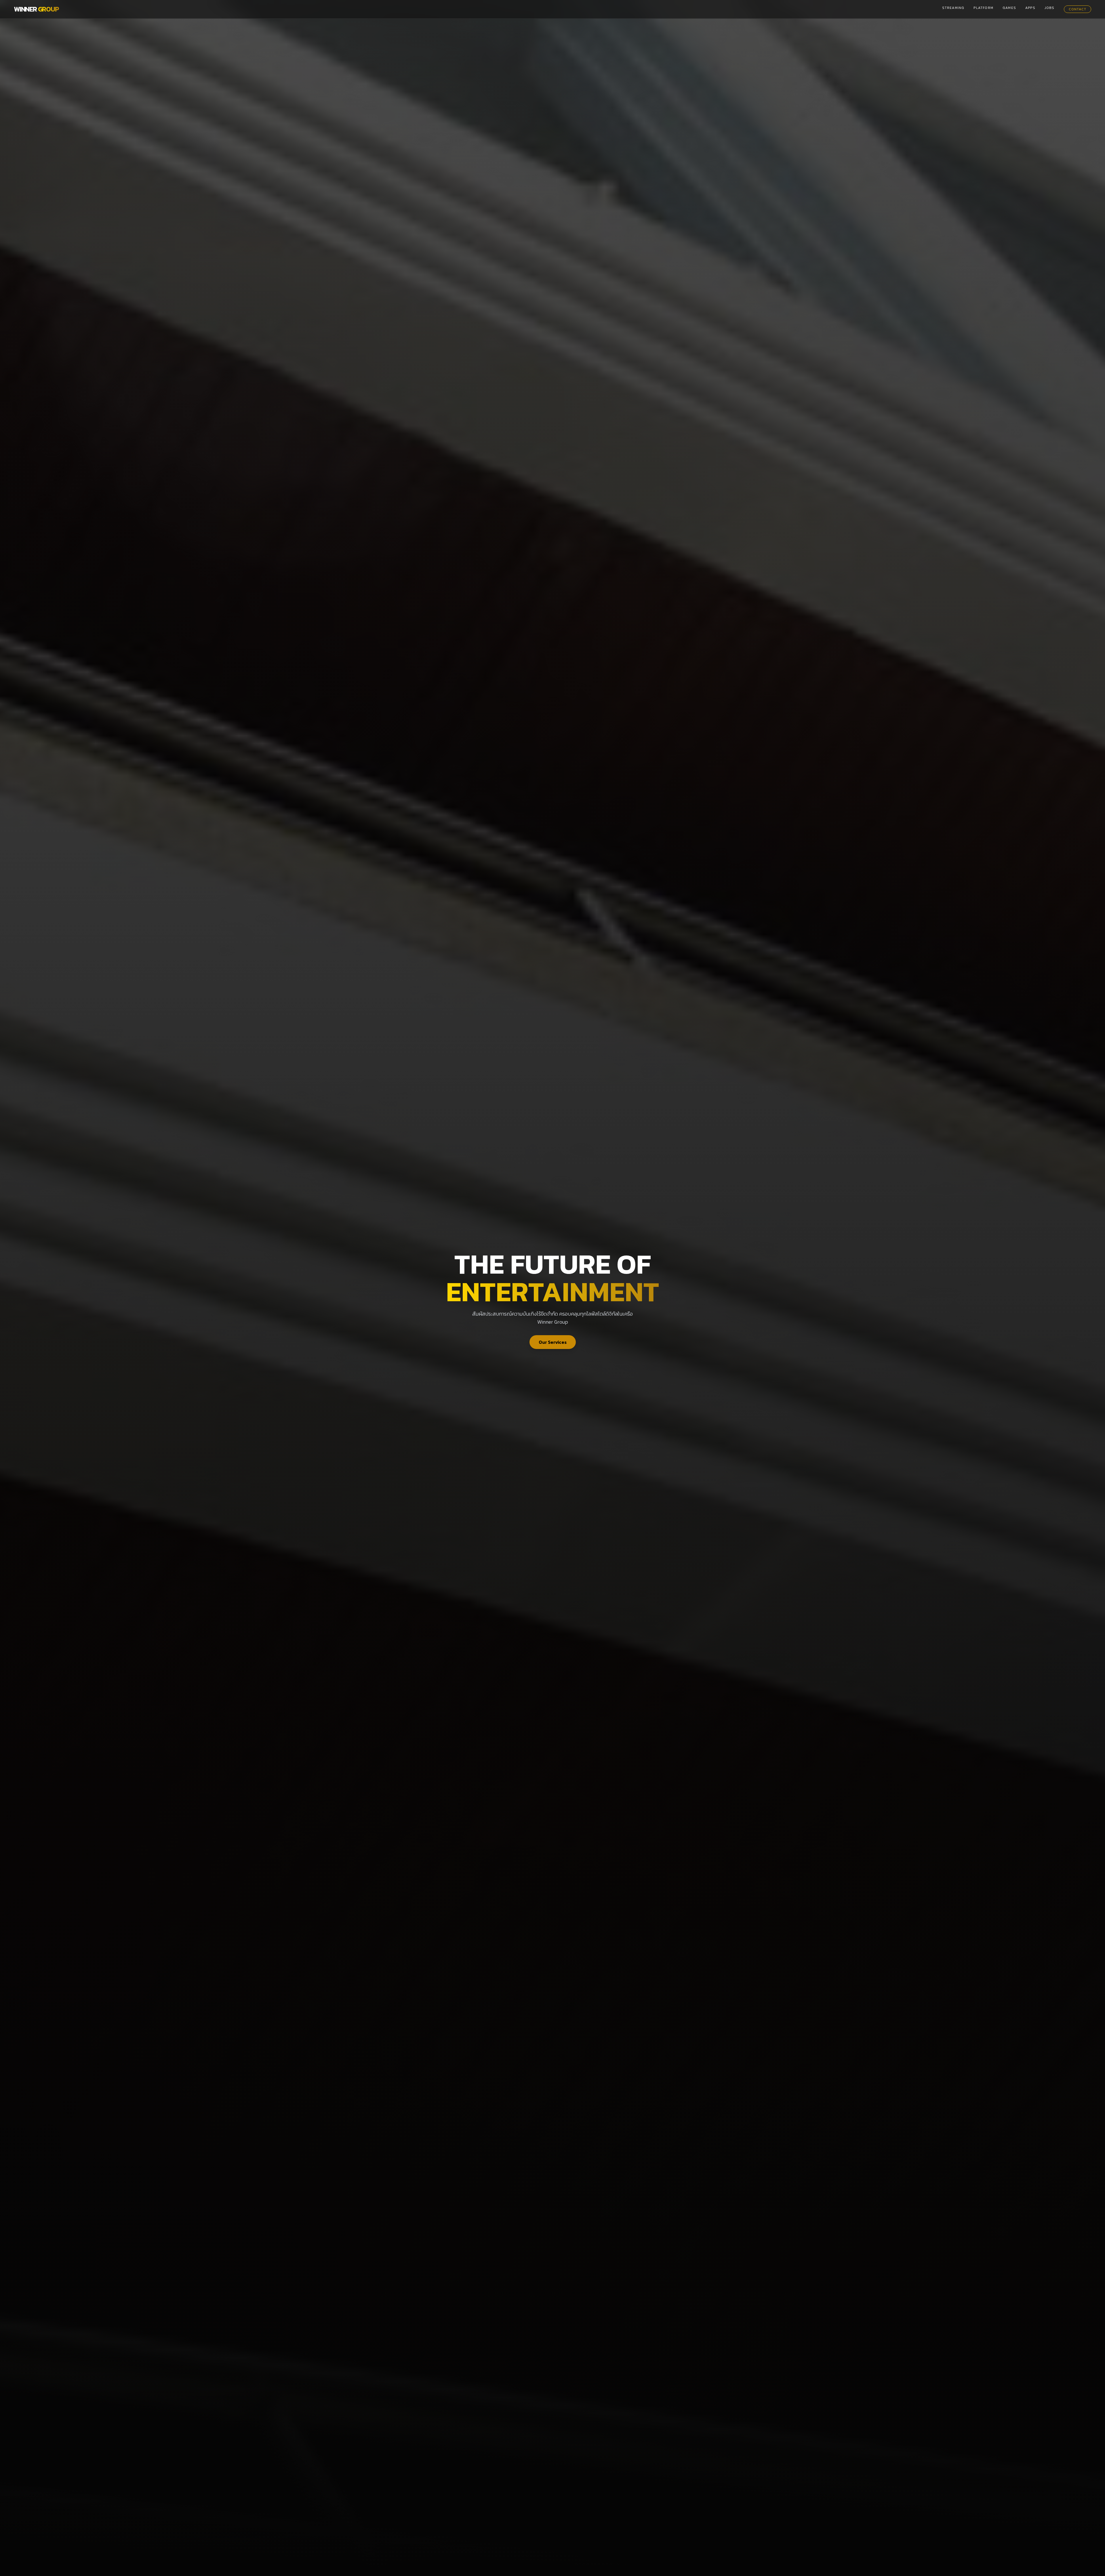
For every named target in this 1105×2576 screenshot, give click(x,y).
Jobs (1050, 8)
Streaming (953, 8)
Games (1009, 8)
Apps (1030, 8)
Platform (983, 8)
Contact (1078, 9)
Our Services (553, 1342)
